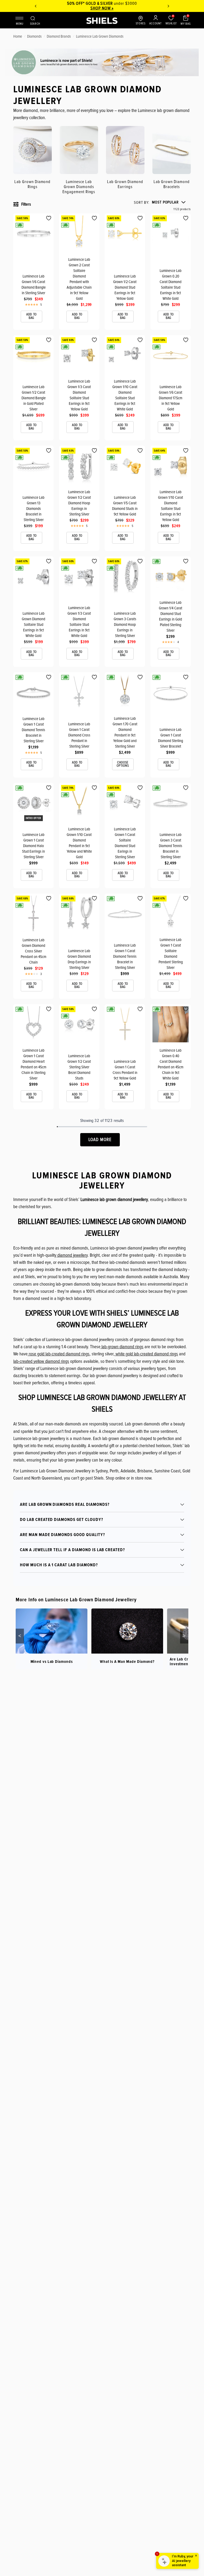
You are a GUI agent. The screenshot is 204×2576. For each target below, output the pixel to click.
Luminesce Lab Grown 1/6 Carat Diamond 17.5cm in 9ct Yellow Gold (171, 398)
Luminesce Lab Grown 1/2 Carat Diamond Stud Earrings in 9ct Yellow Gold (125, 287)
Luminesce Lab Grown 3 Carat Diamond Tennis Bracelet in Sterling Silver (171, 846)
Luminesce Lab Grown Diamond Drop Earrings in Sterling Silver (79, 959)
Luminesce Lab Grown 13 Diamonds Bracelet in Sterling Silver (33, 509)
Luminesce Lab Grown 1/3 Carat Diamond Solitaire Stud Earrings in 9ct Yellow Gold (79, 395)
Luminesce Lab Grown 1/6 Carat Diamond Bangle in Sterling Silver (34, 285)
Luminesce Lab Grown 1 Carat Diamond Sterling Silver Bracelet (171, 738)
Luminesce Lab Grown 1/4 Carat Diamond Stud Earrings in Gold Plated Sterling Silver (171, 616)
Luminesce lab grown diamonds (100, 36)
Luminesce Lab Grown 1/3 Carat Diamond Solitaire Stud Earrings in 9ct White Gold (79, 622)
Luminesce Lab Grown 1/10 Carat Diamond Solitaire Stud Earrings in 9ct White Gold (125, 395)
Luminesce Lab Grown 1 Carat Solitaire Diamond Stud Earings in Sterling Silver (125, 843)
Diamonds (34, 36)
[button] (160, 202)
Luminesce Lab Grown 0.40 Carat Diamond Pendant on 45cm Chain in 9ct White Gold (171, 1064)
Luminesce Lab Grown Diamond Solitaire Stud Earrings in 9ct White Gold (33, 625)
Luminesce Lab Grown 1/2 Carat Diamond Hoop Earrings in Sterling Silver (79, 503)
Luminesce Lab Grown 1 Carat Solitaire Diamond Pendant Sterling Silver (171, 954)
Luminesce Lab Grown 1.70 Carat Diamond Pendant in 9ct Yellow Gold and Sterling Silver (125, 732)
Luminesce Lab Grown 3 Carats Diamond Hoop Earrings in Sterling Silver (125, 625)
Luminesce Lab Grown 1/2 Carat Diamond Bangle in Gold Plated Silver (34, 398)
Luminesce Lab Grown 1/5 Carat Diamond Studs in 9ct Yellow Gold (125, 506)
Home (18, 36)
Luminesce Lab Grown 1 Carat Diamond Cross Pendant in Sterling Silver (79, 735)
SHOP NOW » (102, 8)
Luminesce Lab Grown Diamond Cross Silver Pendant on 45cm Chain (33, 951)
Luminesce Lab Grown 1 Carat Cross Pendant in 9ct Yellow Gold (125, 1070)
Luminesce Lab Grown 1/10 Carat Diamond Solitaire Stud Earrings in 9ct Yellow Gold (171, 506)
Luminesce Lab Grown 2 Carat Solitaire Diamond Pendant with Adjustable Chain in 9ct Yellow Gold (79, 279)
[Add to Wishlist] (49, 218)
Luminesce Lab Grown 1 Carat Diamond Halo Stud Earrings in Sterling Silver (33, 846)
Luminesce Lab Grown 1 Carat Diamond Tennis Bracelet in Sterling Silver (33, 730)
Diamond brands (59, 36)
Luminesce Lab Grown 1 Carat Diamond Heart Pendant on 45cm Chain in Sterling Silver (33, 1064)
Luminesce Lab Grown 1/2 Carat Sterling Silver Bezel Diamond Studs (79, 1067)
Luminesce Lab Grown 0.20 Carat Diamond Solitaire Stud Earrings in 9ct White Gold (171, 285)
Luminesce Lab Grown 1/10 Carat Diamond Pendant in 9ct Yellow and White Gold (79, 843)
